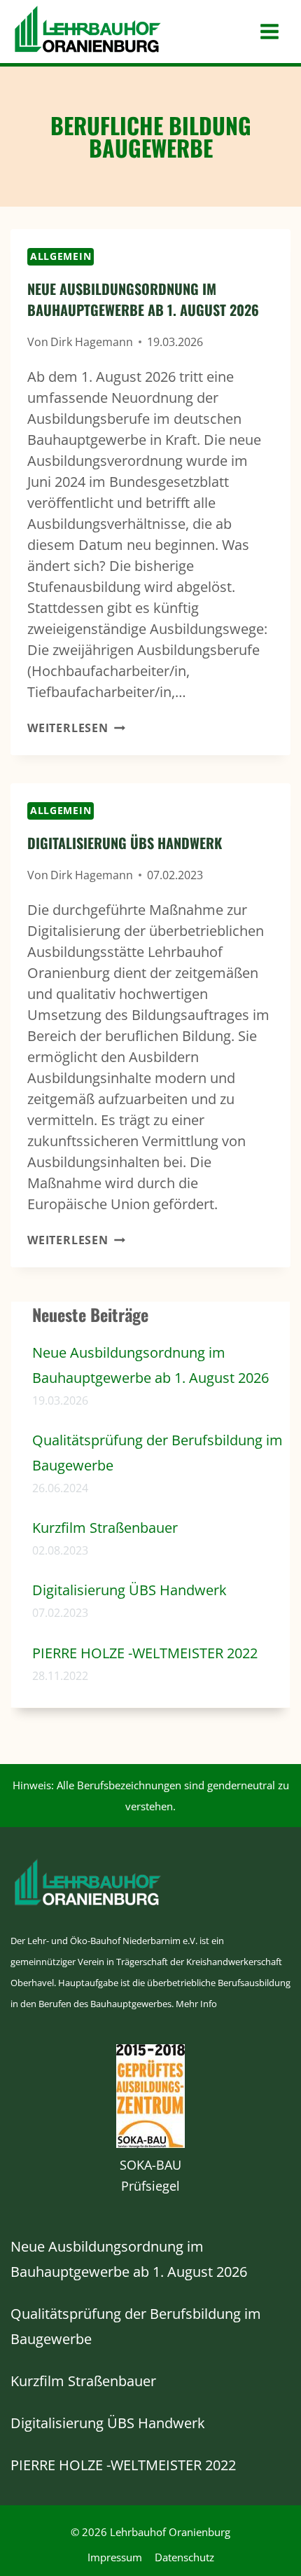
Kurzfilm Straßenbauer (105, 1528)
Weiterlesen (76, 728)
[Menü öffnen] (269, 32)
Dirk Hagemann (92, 342)
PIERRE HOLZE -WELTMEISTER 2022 (145, 1653)
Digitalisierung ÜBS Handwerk (125, 843)
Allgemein (61, 256)
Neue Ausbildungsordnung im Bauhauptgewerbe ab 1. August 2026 (143, 299)
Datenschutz (184, 2557)
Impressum (115, 2557)
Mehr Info (196, 2004)
